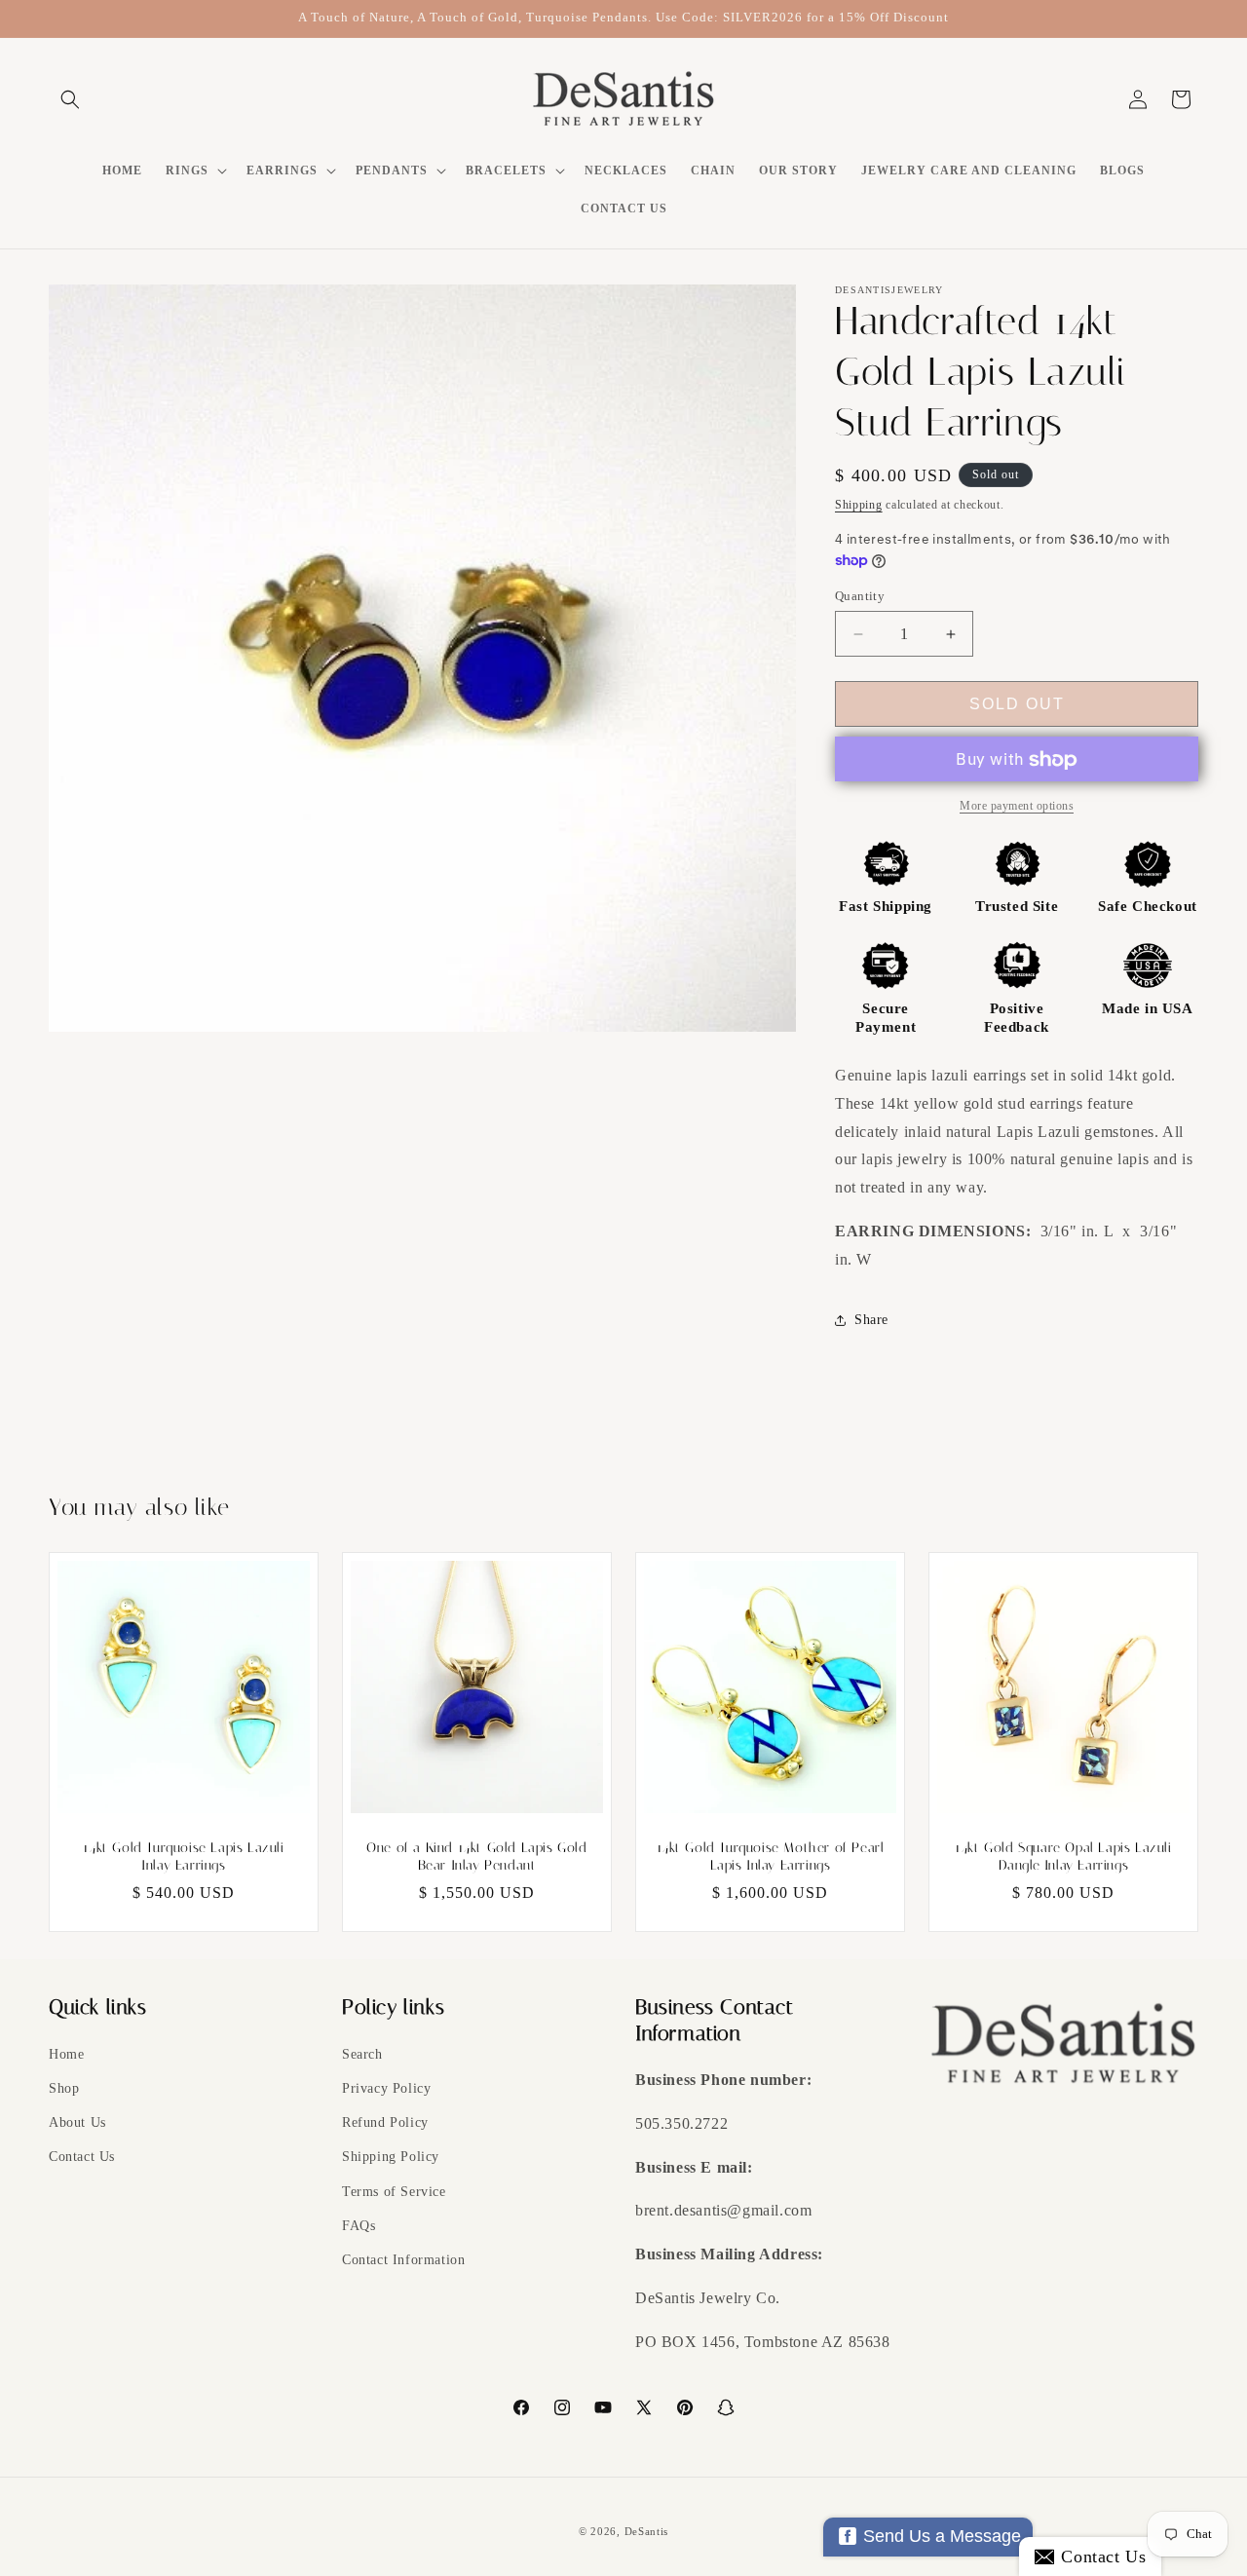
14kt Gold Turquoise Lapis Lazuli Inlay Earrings (183, 1856)
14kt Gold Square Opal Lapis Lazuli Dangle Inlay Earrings (1063, 1856)
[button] (70, 99)
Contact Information (403, 2261)
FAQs (359, 2227)
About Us (77, 2123)
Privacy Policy (386, 2089)
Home (66, 2055)
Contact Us (82, 2158)
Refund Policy (385, 2123)
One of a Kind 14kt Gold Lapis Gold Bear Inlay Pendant (476, 1856)
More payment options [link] (1017, 807)
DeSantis (647, 2531)
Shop (64, 2089)
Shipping (859, 505)
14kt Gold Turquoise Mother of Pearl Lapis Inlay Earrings (771, 1856)
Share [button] (871, 1320)
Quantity (860, 596)
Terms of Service (394, 2192)
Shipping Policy (391, 2158)
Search (362, 2055)
